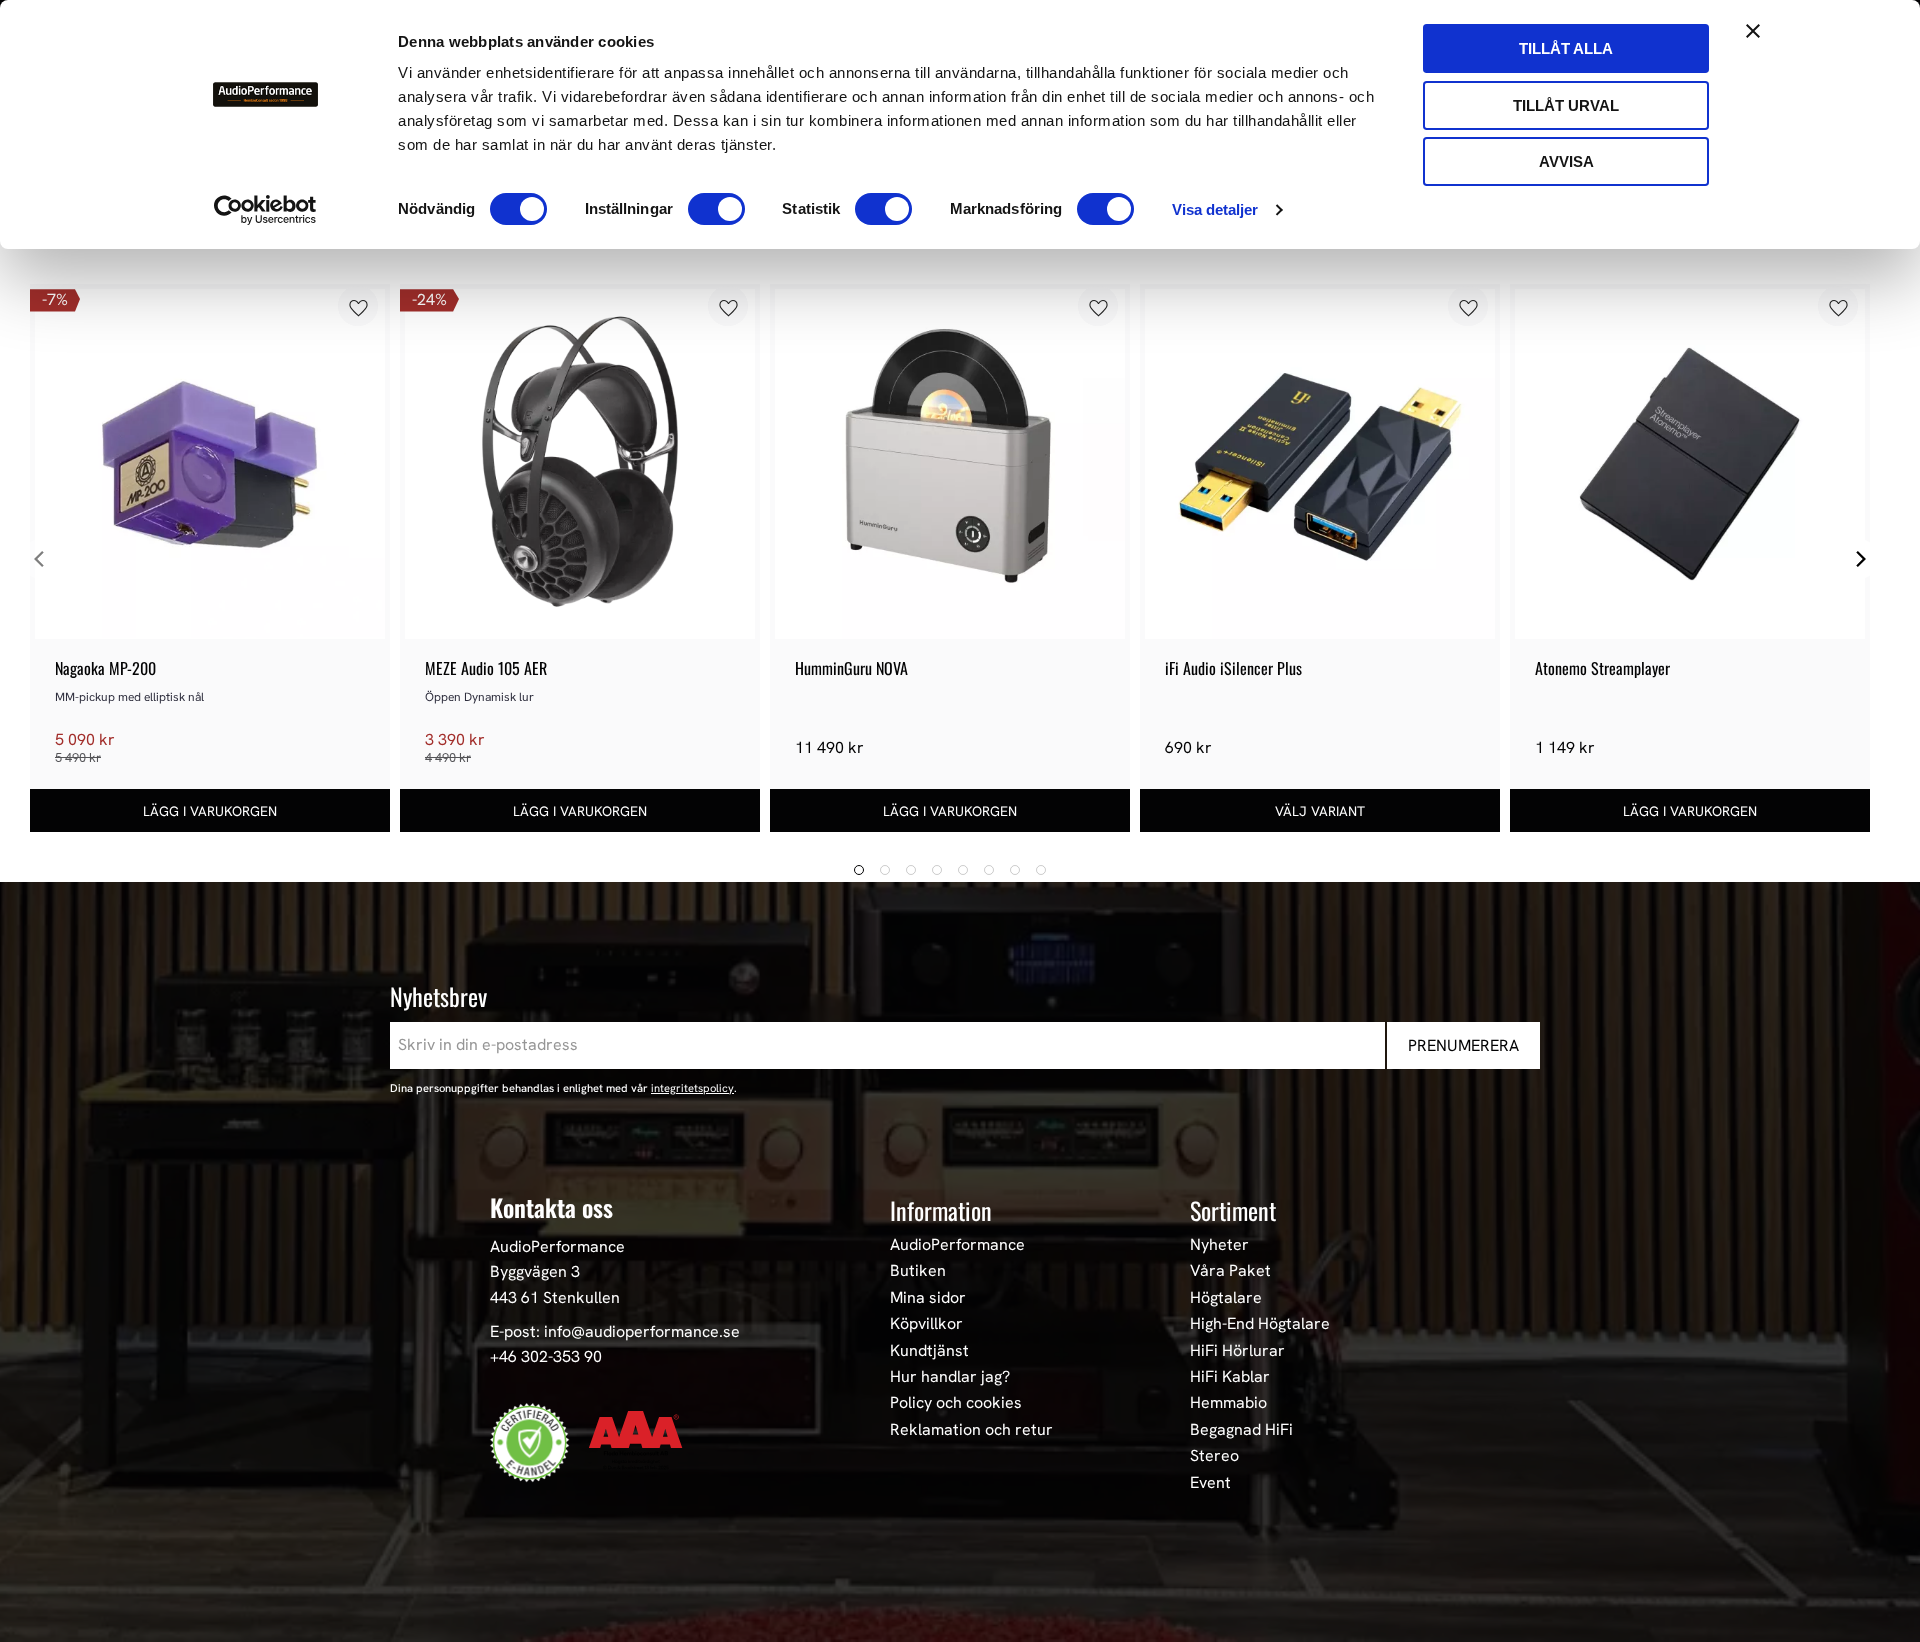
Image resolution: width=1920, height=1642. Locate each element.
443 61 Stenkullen (555, 1297)
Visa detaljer (1215, 209)
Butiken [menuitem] (918, 1271)
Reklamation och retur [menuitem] (971, 1430)
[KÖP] (210, 810)
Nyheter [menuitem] (1219, 1245)
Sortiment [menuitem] (1233, 1210)
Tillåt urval (1566, 105)
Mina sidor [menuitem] (928, 1298)
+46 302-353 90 (546, 1356)
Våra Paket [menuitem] (1230, 1271)
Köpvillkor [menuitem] (926, 1324)
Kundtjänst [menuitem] (929, 1351)
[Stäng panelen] (1753, 31)
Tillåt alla (1566, 48)
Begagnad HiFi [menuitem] (1241, 1430)
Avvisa (1566, 161)
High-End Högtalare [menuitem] (1260, 1324)
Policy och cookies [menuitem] (956, 1403)
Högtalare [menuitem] (1226, 1298)
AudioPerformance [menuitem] (957, 1245)
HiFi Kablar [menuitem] (1230, 1377)
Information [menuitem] (941, 1210)
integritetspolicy (692, 1088)
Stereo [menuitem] (1214, 1456)
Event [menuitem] (1210, 1483)
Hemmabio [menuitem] (1228, 1403)
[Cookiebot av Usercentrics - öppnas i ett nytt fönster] (265, 210)
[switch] (716, 209)
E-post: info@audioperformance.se (615, 1331)
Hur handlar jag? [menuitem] (950, 1377)
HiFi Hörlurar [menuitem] (1237, 1351)
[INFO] (1320, 810)
